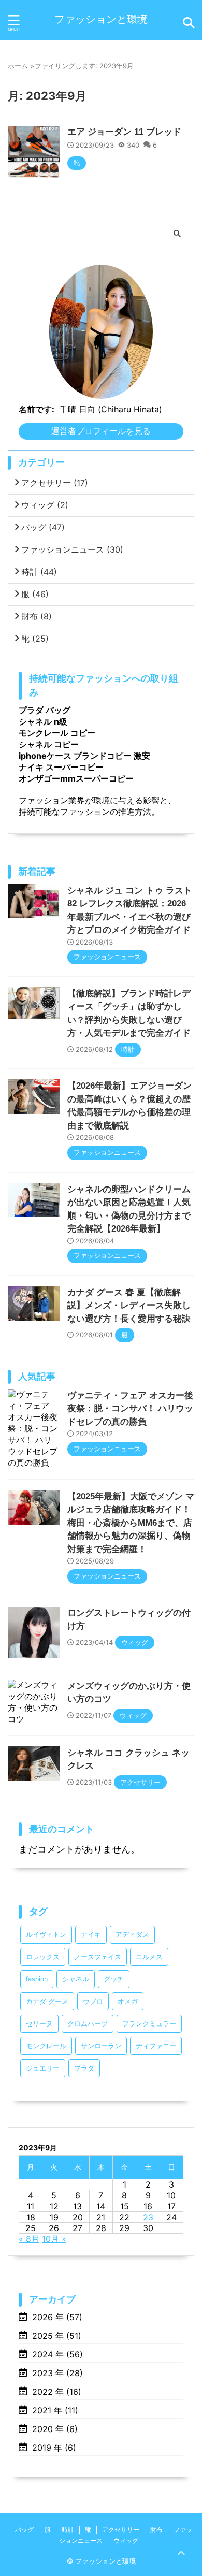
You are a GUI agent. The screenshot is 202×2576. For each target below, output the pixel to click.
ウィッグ (45, 505)
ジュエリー (43, 2068)
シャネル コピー (49, 744)
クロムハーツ (88, 2024)
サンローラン (101, 2046)
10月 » (54, 2239)
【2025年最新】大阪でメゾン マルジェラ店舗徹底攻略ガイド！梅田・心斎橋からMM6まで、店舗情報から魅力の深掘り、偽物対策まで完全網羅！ (131, 1523)
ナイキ (91, 1935)
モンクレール (46, 2046)
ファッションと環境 (101, 19)
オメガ (128, 2001)
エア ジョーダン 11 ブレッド (124, 132)
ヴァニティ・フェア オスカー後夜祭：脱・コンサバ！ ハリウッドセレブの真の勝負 (130, 1409)
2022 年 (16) (57, 2392)
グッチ (114, 1979)
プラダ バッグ (45, 710)
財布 (37, 616)
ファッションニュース (72, 549)
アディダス (132, 1935)
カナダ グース (47, 2001)
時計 (39, 572)
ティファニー (156, 2046)
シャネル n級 (43, 721)
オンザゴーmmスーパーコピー (76, 778)
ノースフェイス (98, 1957)
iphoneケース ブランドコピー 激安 (84, 756)
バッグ (43, 527)
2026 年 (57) (57, 2317)
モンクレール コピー (57, 733)
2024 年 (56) (57, 2354)
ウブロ (93, 2001)
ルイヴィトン (46, 1935)
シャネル (76, 1979)
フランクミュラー (149, 2024)
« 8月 (29, 2239)
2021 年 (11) (55, 2410)
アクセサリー (55, 483)
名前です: (37, 409)
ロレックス (43, 1957)
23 (148, 2217)
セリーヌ (39, 2024)
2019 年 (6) (54, 2448)
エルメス (149, 1957)
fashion (37, 1979)
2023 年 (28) (57, 2373)
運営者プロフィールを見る (101, 431)
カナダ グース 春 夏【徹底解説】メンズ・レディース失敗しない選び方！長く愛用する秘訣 (129, 1306)
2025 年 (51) (57, 2336)
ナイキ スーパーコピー (61, 767)
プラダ (84, 2068)
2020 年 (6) (55, 2429)
